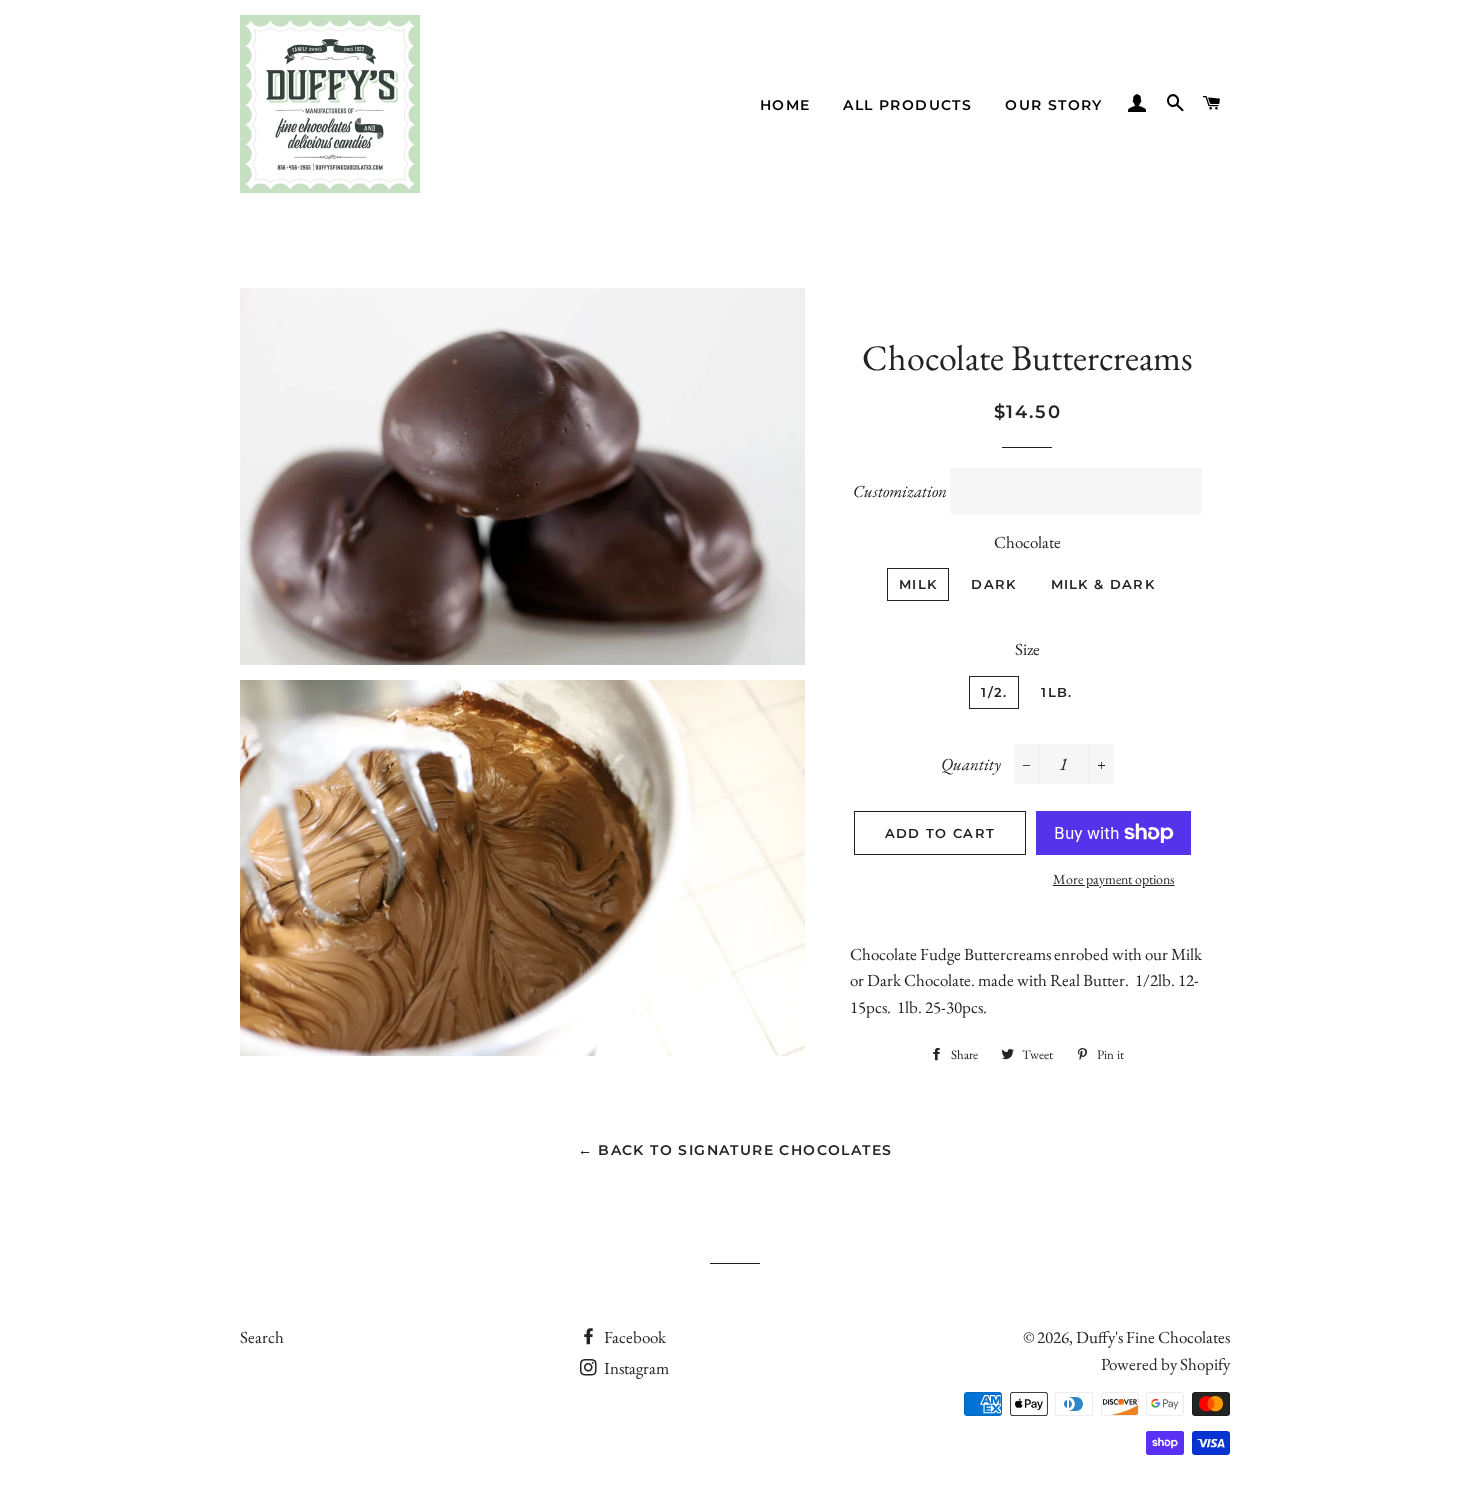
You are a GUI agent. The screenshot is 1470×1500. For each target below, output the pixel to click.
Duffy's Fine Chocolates (1153, 1337)
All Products (907, 105)
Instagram (635, 1368)
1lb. (1056, 692)
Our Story (1054, 105)
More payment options (1114, 879)
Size (1027, 649)
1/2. (994, 692)
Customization (900, 491)
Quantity (971, 764)
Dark (993, 584)
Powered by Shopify (1165, 1364)
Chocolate (1027, 542)
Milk (918, 584)
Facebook (633, 1337)
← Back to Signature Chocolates (735, 1150)
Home (785, 105)
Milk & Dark (1103, 584)
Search (262, 1337)
